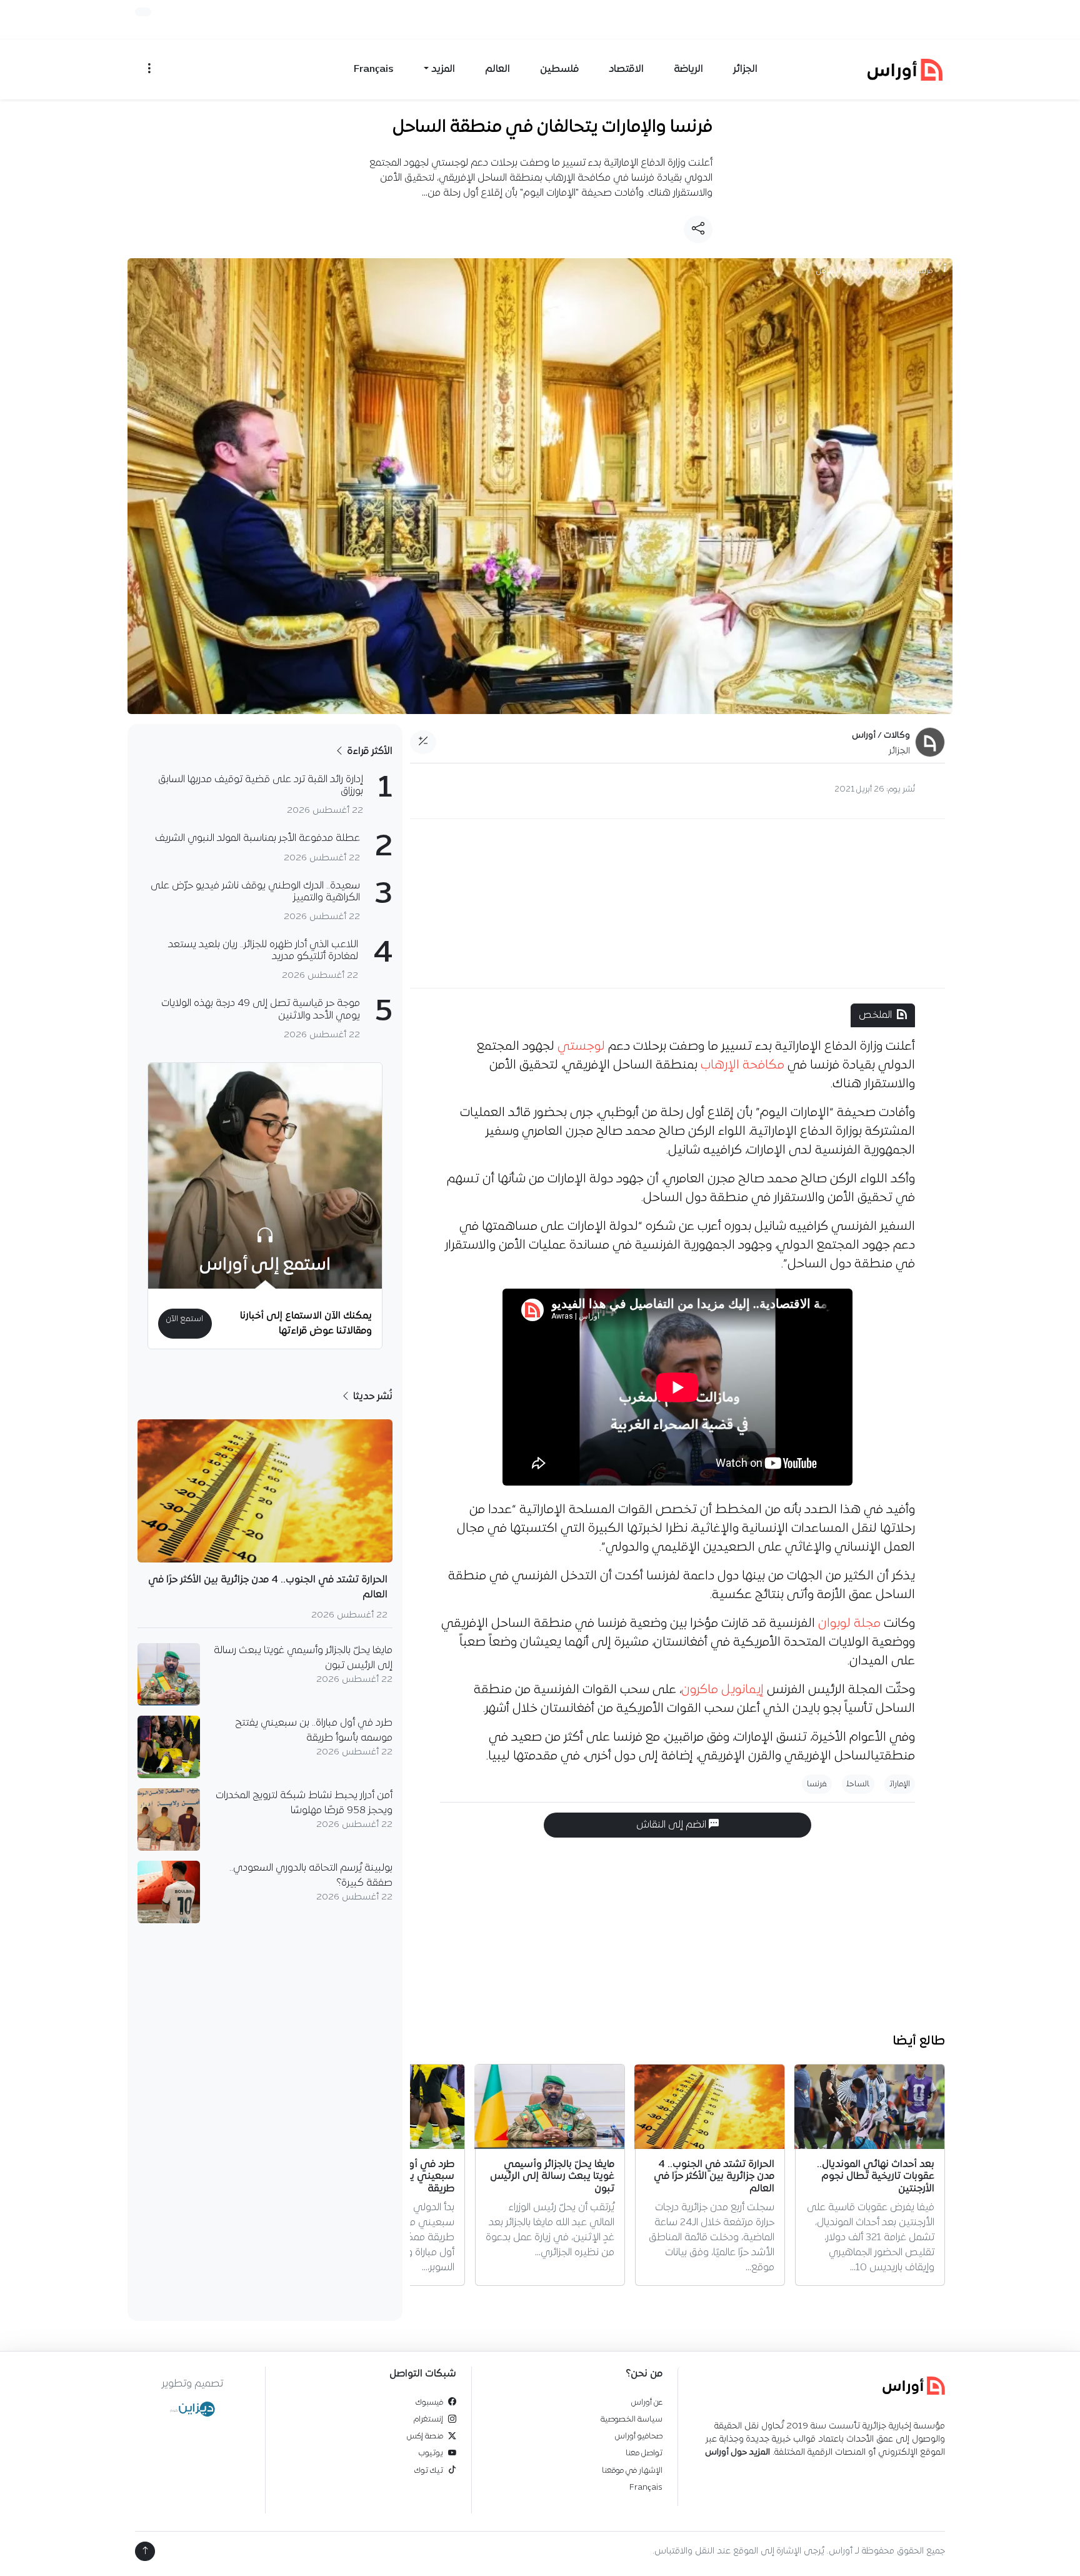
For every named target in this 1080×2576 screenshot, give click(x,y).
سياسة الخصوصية (632, 2419)
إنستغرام (428, 2419)
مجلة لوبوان (849, 1624)
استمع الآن (185, 1319)
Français (374, 69)
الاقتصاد (626, 69)
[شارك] (698, 229)
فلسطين (559, 69)
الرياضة (688, 69)
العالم (497, 69)
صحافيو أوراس (639, 2436)
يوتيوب (431, 2453)
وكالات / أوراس (881, 736)
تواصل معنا (644, 2453)
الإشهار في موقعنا (632, 2471)
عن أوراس (647, 2402)
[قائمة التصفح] (149, 69)
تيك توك (429, 2471)
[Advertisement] (677, 903)
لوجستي (581, 1047)
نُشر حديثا (372, 1397)
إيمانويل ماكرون (722, 1690)
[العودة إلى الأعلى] (145, 2551)
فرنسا (817, 1784)
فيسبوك (429, 2402)
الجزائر (745, 69)
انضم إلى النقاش (672, 1825)
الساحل (858, 1784)
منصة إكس (425, 2436)
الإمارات (900, 1784)
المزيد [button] (443, 69)
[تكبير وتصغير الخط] (423, 742)
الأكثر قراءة (368, 752)
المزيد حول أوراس (737, 2453)
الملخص (875, 1015)
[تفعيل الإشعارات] (143, 12)
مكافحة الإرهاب (742, 1065)
